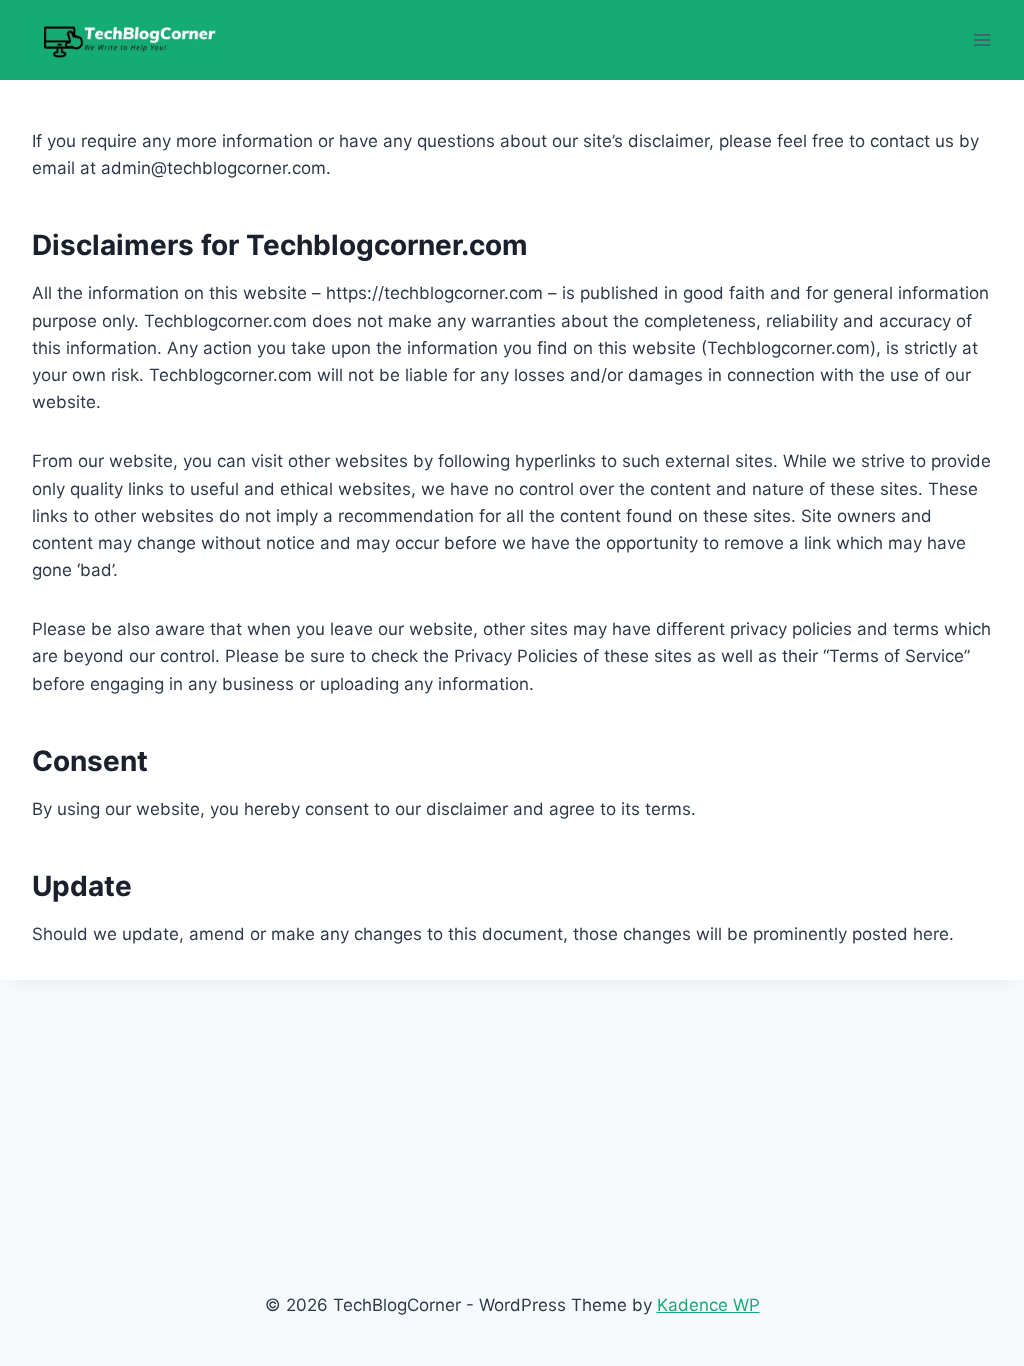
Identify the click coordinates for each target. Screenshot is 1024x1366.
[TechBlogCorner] (124, 40)
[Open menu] (981, 39)
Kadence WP (708, 1305)
